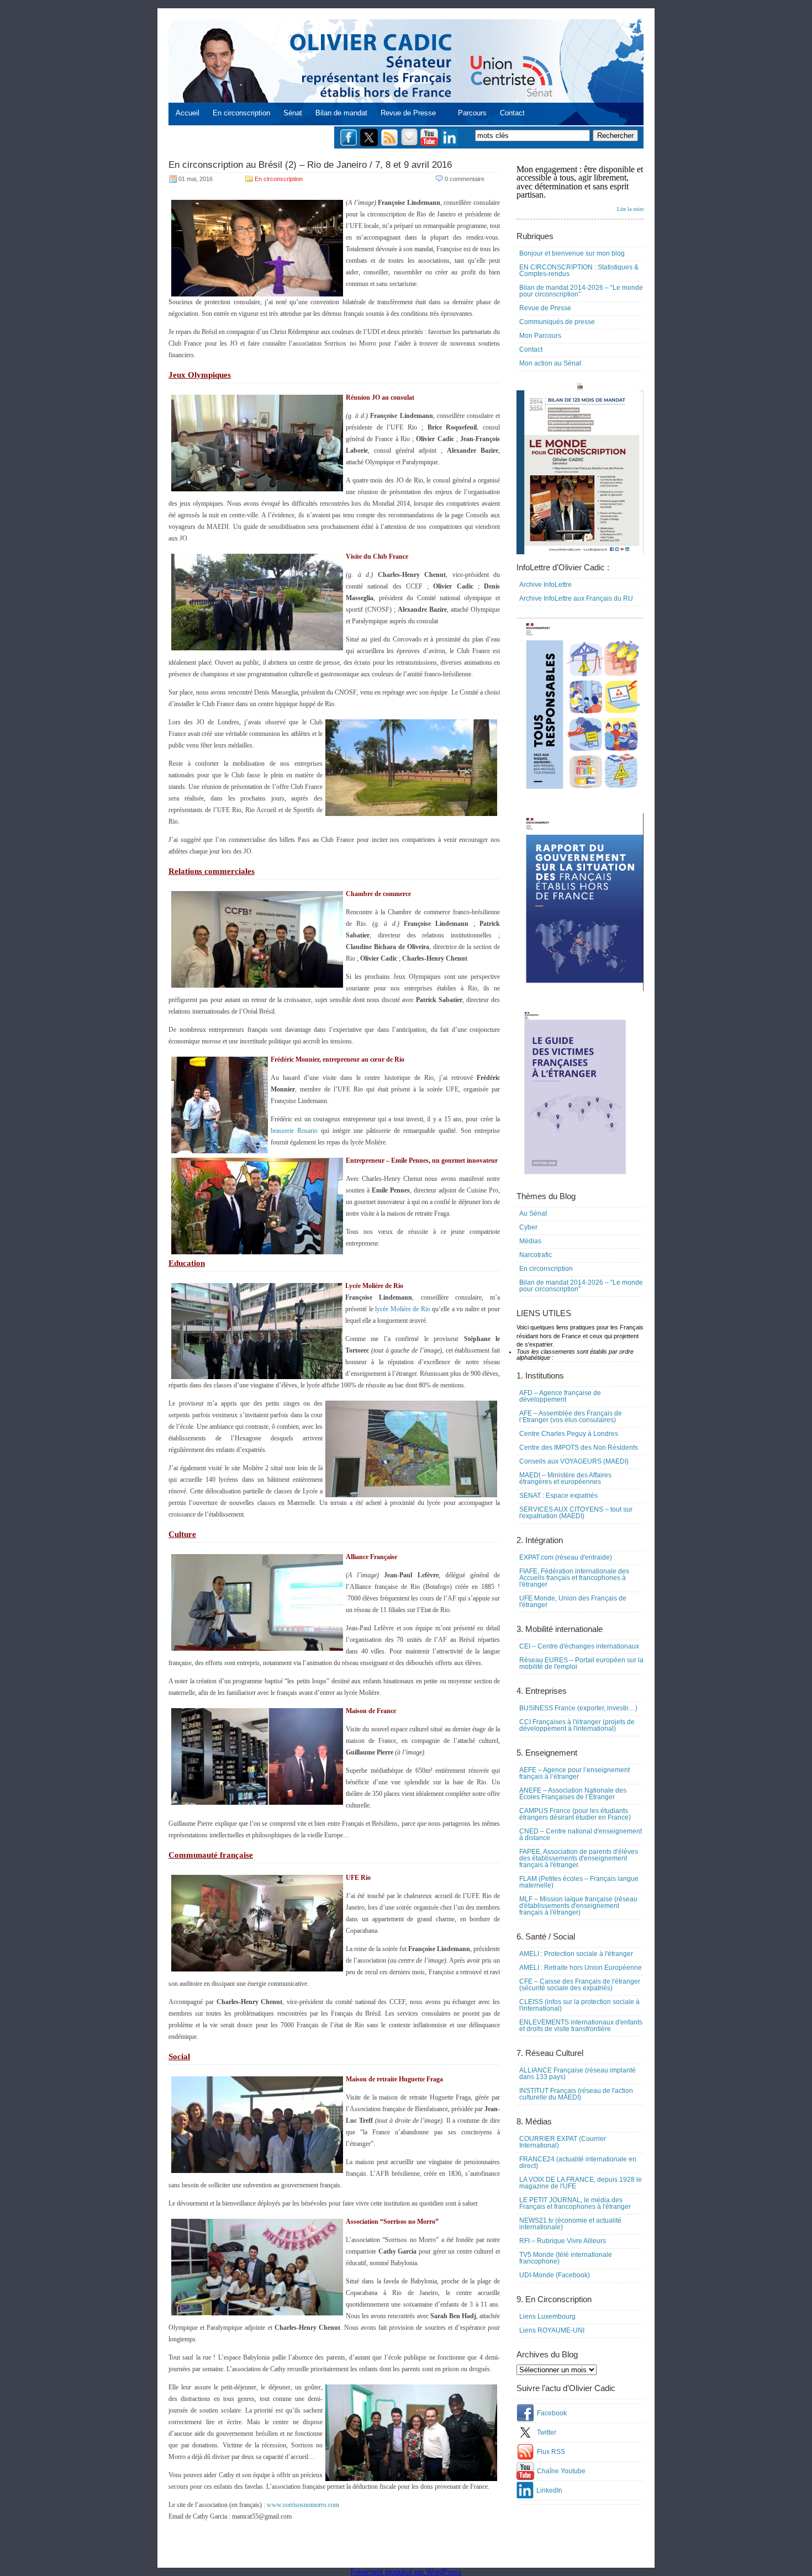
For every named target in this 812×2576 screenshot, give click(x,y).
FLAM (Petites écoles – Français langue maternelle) (579, 1882)
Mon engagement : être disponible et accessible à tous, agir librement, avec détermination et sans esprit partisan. (580, 188)
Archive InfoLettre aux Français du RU (576, 598)
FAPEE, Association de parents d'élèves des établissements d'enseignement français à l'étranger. (579, 1858)
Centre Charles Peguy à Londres (569, 1434)
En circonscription (241, 113)
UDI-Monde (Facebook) (555, 2275)
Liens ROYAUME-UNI (552, 2330)
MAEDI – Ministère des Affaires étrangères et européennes (565, 1478)
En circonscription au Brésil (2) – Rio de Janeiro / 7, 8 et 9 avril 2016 (310, 165)
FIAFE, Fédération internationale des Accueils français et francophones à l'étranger (574, 1578)
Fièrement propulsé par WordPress (406, 2572)
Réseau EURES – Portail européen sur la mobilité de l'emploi (581, 1663)
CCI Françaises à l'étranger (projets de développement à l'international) (577, 1725)
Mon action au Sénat (550, 363)
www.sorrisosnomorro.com (303, 2505)
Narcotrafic (536, 1255)
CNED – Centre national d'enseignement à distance (581, 1835)
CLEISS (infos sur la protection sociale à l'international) (579, 2005)
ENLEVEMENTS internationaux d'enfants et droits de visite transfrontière (581, 2026)
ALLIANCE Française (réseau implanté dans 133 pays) (578, 2074)
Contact (512, 113)
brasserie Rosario (294, 1131)
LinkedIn (549, 2490)
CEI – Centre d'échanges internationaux (579, 1646)
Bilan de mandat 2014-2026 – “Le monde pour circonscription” (581, 291)
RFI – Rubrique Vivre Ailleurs (563, 2241)
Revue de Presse (408, 113)
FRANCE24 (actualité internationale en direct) (578, 2162)
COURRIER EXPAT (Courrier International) (563, 2142)
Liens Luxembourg (547, 2317)
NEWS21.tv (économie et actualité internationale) (570, 2224)
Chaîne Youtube (561, 2471)
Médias (530, 1241)
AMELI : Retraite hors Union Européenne (581, 1968)
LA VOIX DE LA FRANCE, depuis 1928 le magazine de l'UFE (581, 2183)
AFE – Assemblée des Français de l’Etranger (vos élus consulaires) (571, 1417)
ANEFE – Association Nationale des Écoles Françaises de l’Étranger (573, 1794)
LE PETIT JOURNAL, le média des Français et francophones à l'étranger (575, 2203)
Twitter (547, 2432)
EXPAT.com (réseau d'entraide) (566, 1557)
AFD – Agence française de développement (560, 1396)
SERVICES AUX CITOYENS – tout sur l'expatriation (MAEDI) (576, 1513)
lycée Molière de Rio (403, 1309)
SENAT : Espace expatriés (558, 1496)
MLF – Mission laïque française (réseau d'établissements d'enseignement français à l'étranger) (578, 1906)
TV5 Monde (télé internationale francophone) (566, 2258)
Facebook (552, 2413)
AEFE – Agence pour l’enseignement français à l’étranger (574, 1773)
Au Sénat (533, 1213)
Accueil (188, 113)
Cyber (528, 1227)
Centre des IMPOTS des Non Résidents (579, 1448)
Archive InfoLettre (545, 585)
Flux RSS (551, 2452)
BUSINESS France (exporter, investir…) (578, 1708)
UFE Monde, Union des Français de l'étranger (573, 1602)
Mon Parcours (540, 336)
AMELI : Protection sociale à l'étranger (576, 1954)
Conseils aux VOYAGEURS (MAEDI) (574, 1461)
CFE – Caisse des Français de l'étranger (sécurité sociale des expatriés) (580, 1985)
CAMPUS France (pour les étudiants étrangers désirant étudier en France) (575, 1814)
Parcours (472, 113)
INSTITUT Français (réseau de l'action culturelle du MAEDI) (576, 2094)
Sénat (293, 113)
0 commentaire (465, 179)
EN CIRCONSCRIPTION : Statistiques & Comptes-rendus (579, 271)
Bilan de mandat (341, 113)
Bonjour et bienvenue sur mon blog (572, 253)
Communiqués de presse (557, 322)
